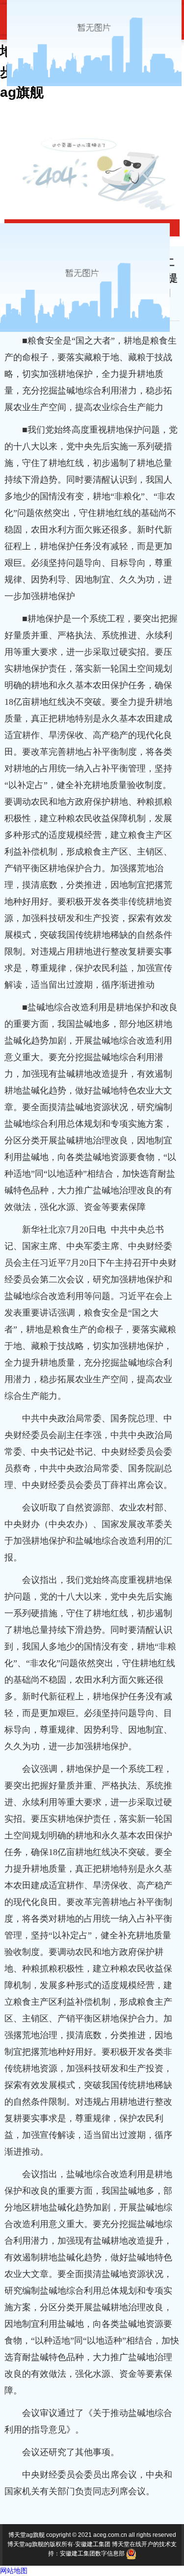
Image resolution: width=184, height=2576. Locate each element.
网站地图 (14, 2571)
